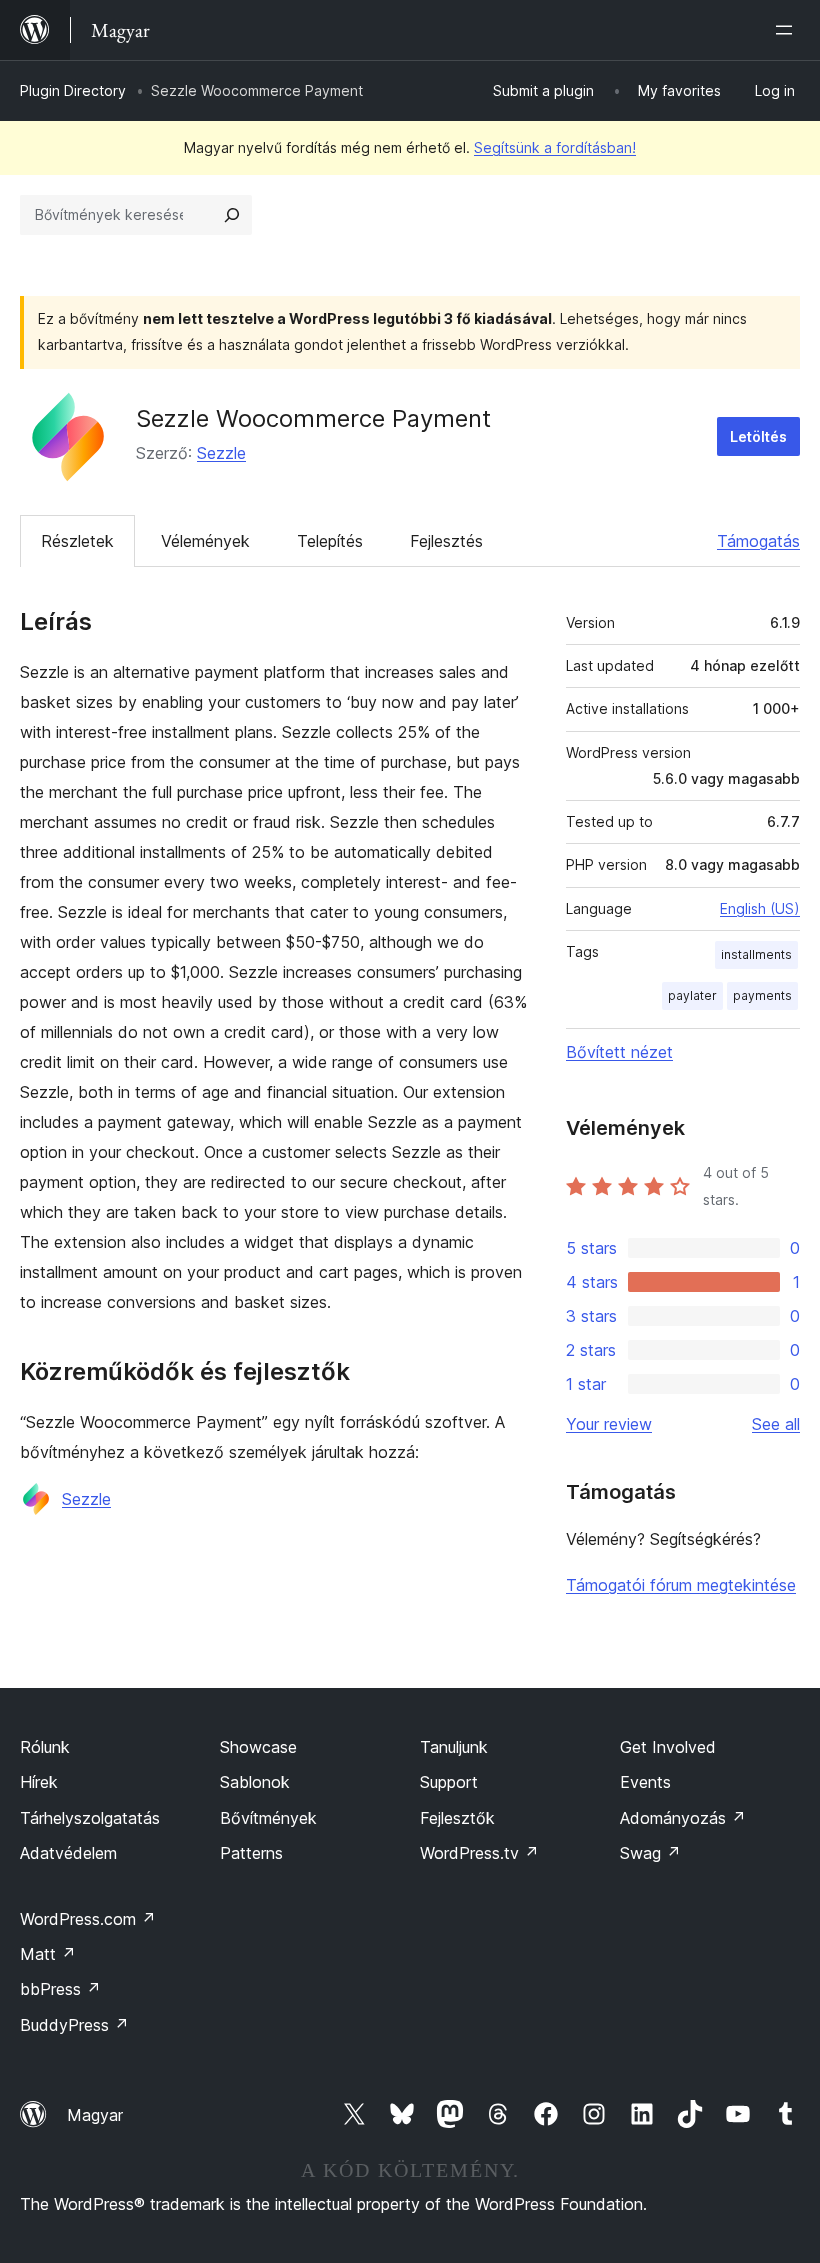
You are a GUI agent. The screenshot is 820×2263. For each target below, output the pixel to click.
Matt (48, 1954)
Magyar (95, 2115)
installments (756, 954)
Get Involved (668, 1747)
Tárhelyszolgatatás (90, 1818)
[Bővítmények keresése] (232, 215)
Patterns (251, 1853)
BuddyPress (74, 2025)
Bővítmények (268, 1818)
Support (449, 1782)
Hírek (39, 1782)
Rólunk (45, 1747)
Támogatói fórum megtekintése (681, 1585)
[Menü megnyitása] (788, 30)
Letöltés (758, 436)
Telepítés (330, 541)
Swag (650, 1853)
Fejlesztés (446, 541)
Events (645, 1782)
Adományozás (683, 1818)
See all (776, 1424)
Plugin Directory (73, 90)
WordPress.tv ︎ (479, 1853)
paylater (692, 995)
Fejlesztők (457, 1818)
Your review (609, 1424)
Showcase (258, 1747)
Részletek (77, 541)
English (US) (760, 908)
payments (762, 995)
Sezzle (221, 453)
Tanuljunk (454, 1747)
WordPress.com (88, 1919)
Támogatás (758, 541)
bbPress (60, 1989)
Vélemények (205, 541)
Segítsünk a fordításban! (555, 147)
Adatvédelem (68, 1853)
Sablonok (255, 1782)
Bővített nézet (619, 1052)
